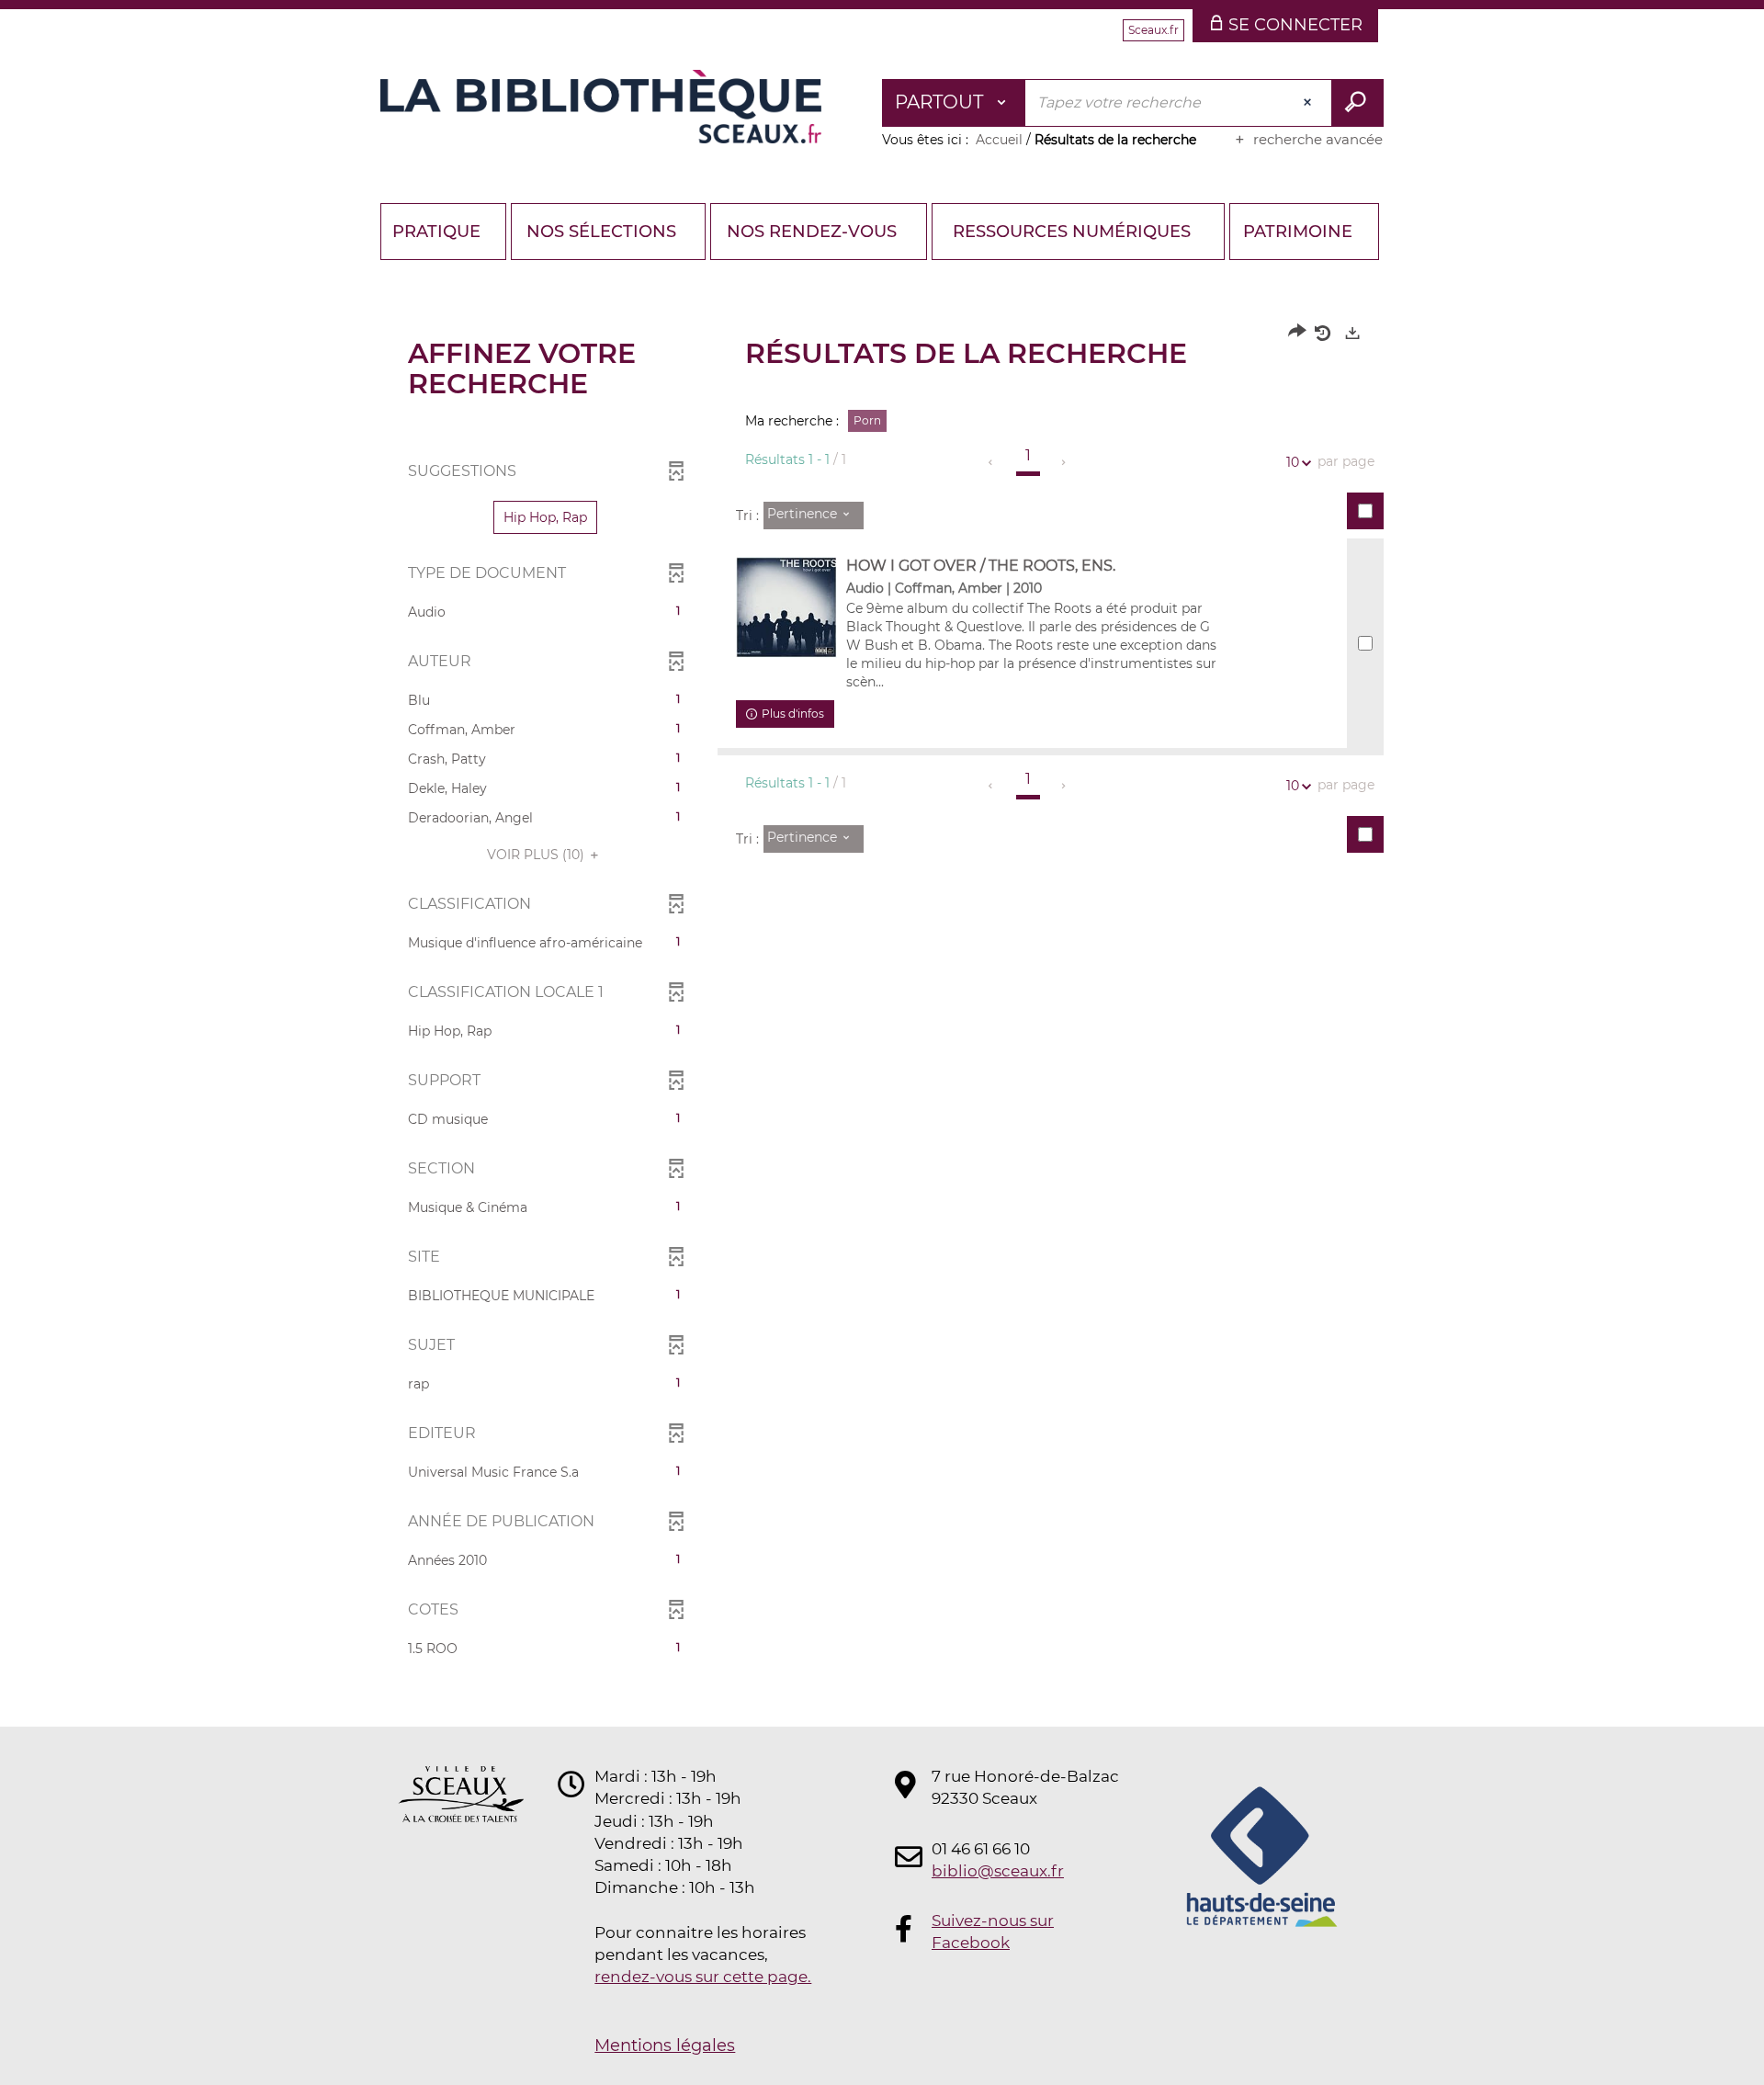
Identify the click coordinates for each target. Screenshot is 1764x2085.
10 (1293, 462)
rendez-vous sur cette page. (703, 1977)
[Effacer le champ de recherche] (1309, 103)
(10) (537, 855)
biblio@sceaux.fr (998, 1871)
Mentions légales (665, 2045)
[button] (545, 517)
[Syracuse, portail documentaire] (601, 107)
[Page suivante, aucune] (1064, 462)
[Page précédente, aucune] (992, 462)
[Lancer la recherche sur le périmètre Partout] (1357, 103)
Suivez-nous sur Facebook (993, 1932)
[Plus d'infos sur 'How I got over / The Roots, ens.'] (786, 607)
